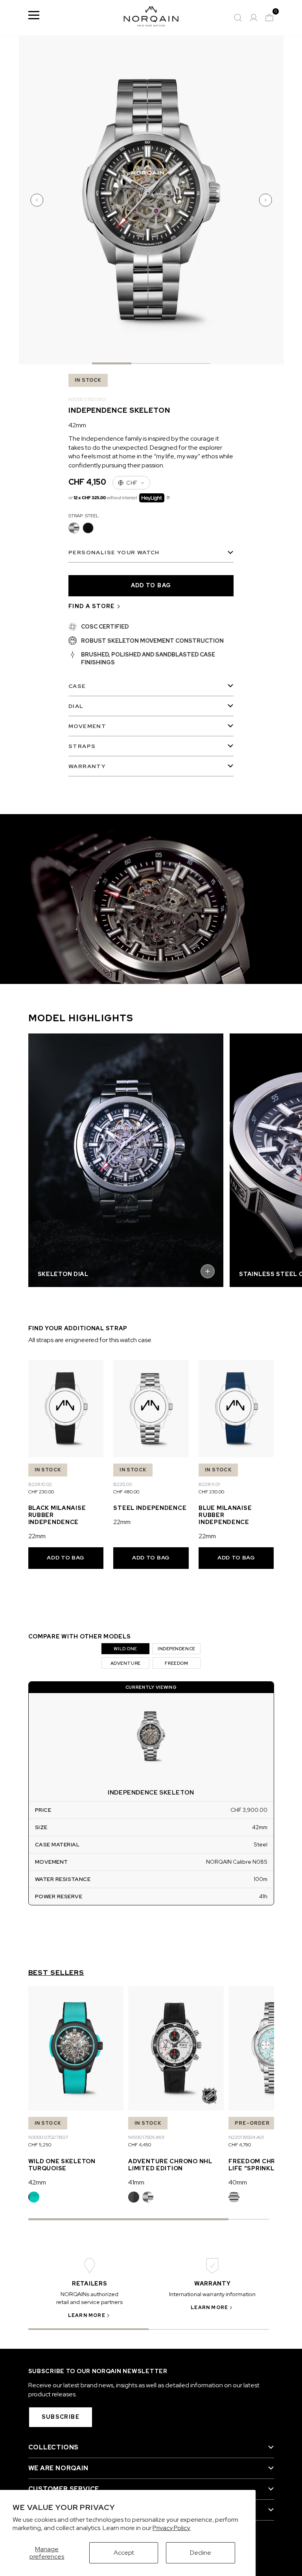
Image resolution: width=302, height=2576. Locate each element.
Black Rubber (134, 2197)
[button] (38, 200)
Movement (87, 726)
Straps (82, 746)
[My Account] (254, 18)
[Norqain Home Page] (151, 18)
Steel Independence (150, 1508)
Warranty (87, 766)
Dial (76, 706)
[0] (269, 18)
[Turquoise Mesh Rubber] (34, 2197)
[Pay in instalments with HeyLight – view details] (168, 498)
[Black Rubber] (134, 2197)
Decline (201, 2553)
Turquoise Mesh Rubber (34, 2197)
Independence (177, 1649)
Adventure (126, 1663)
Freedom (176, 1663)
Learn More (87, 2315)
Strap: (84, 516)
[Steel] (148, 2197)
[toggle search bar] (238, 18)
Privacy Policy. (172, 2528)
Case (77, 686)
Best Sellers (56, 1973)
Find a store (92, 606)
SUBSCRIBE (61, 2417)
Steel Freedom (234, 2197)
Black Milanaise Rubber (88, 528)
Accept (124, 2553)
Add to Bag (66, 1557)
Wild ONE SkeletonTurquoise (62, 2165)
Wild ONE (125, 1649)
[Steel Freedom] (234, 2197)
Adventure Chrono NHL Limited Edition (170, 2165)
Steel (74, 528)
